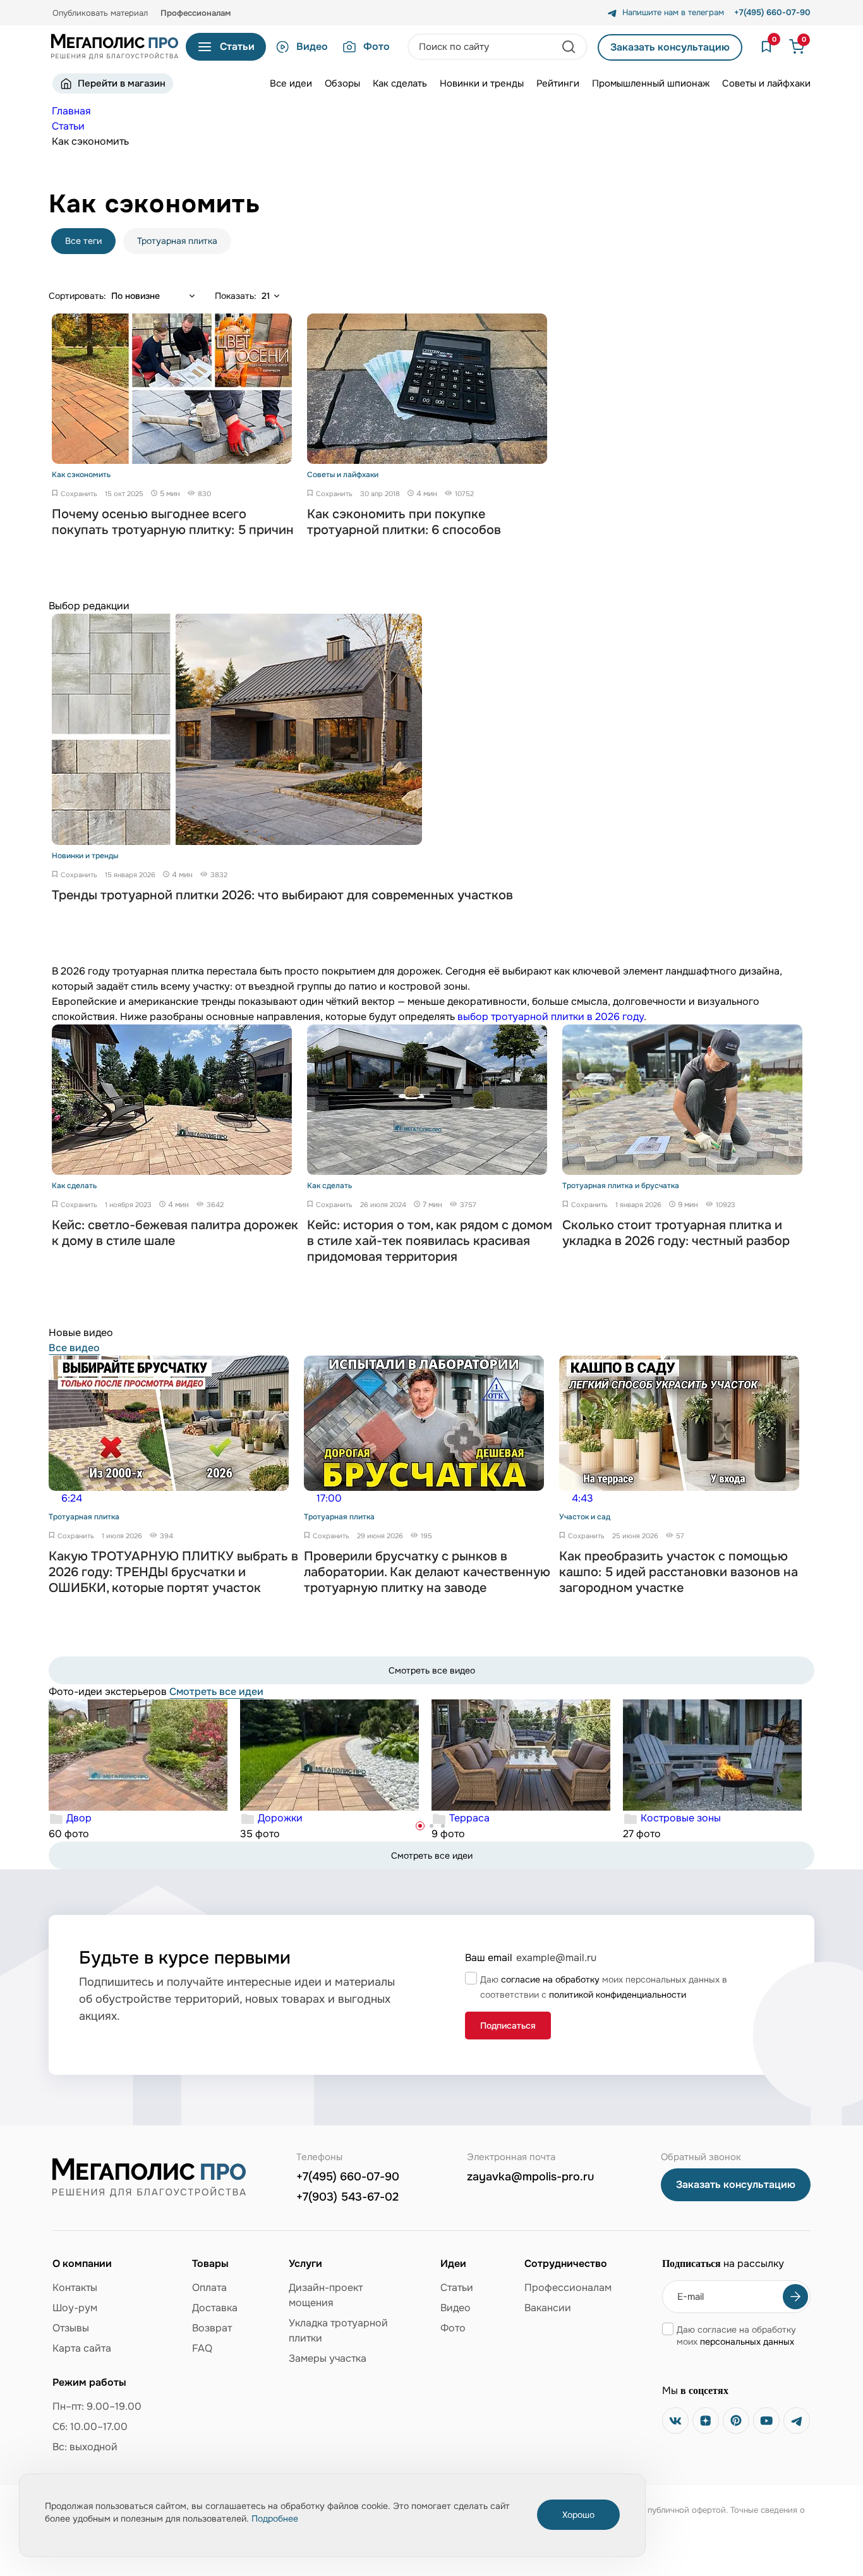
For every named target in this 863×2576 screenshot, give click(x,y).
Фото (377, 46)
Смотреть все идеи (216, 1692)
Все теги (83, 241)
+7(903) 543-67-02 (347, 2197)
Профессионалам (196, 13)
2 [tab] (431, 1826)
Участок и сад (585, 1517)
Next (805, 1506)
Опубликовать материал (100, 13)
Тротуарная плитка (177, 241)
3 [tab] (443, 1826)
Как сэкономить (81, 475)
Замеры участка (328, 2358)
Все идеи (291, 83)
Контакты (75, 2287)
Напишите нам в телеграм (673, 13)
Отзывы (71, 2328)
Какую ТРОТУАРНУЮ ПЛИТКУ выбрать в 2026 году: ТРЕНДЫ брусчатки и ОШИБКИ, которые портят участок (173, 1572)
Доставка (215, 2308)
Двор (79, 1818)
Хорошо (578, 2515)
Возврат (212, 2328)
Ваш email (489, 1958)
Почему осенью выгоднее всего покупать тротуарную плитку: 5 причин (173, 522)
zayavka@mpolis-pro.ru (530, 2177)
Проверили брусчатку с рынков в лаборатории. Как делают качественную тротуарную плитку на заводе (427, 1572)
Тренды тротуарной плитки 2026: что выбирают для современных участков (282, 895)
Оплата (209, 2287)
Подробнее (275, 2518)
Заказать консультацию (670, 47)
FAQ (202, 2348)
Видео (312, 46)
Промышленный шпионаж (651, 83)
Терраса (469, 1818)
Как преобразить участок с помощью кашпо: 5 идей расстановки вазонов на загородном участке (679, 1572)
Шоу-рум (75, 2308)
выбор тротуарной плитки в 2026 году (551, 1017)
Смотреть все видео (432, 1670)
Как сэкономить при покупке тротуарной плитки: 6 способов (404, 522)
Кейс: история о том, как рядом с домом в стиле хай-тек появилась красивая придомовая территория (430, 1241)
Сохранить (79, 494)
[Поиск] (570, 47)
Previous (58, 1506)
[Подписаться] (795, 2297)
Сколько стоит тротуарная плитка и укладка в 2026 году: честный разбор (676, 1233)
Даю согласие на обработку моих (736, 2336)
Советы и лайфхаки (766, 83)
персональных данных (747, 2342)
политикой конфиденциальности (618, 1995)
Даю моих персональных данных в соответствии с (604, 1987)
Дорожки (280, 1818)
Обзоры (342, 83)
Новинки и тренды (482, 83)
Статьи (457, 2287)
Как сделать (400, 83)
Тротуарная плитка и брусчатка (621, 1186)
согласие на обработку (550, 1979)
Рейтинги (558, 83)
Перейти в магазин (122, 83)
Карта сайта (82, 2348)
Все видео (74, 1348)
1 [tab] (420, 1826)
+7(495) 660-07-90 (348, 2177)
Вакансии (548, 2308)
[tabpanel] (144, 1771)
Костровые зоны (681, 1818)
